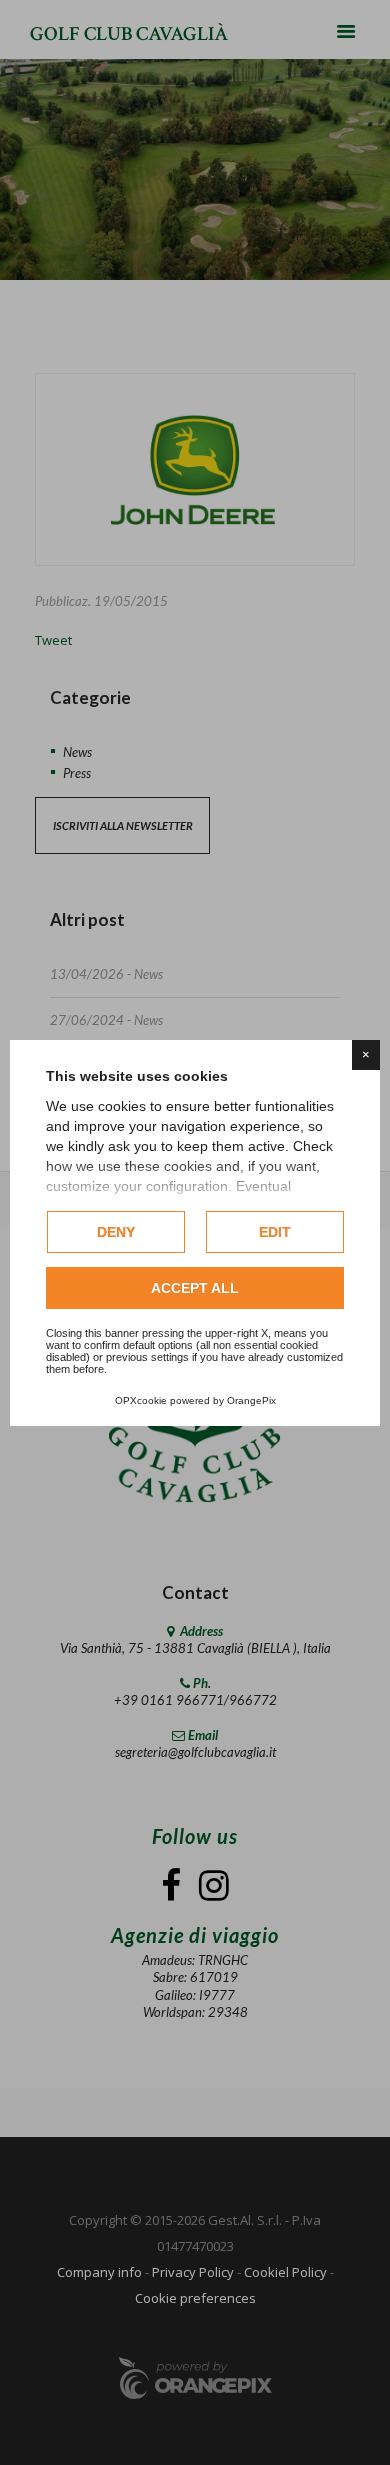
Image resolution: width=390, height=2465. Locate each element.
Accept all (195, 1288)
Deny (116, 1232)
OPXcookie (141, 1400)
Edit (275, 1232)
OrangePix (251, 1400)
